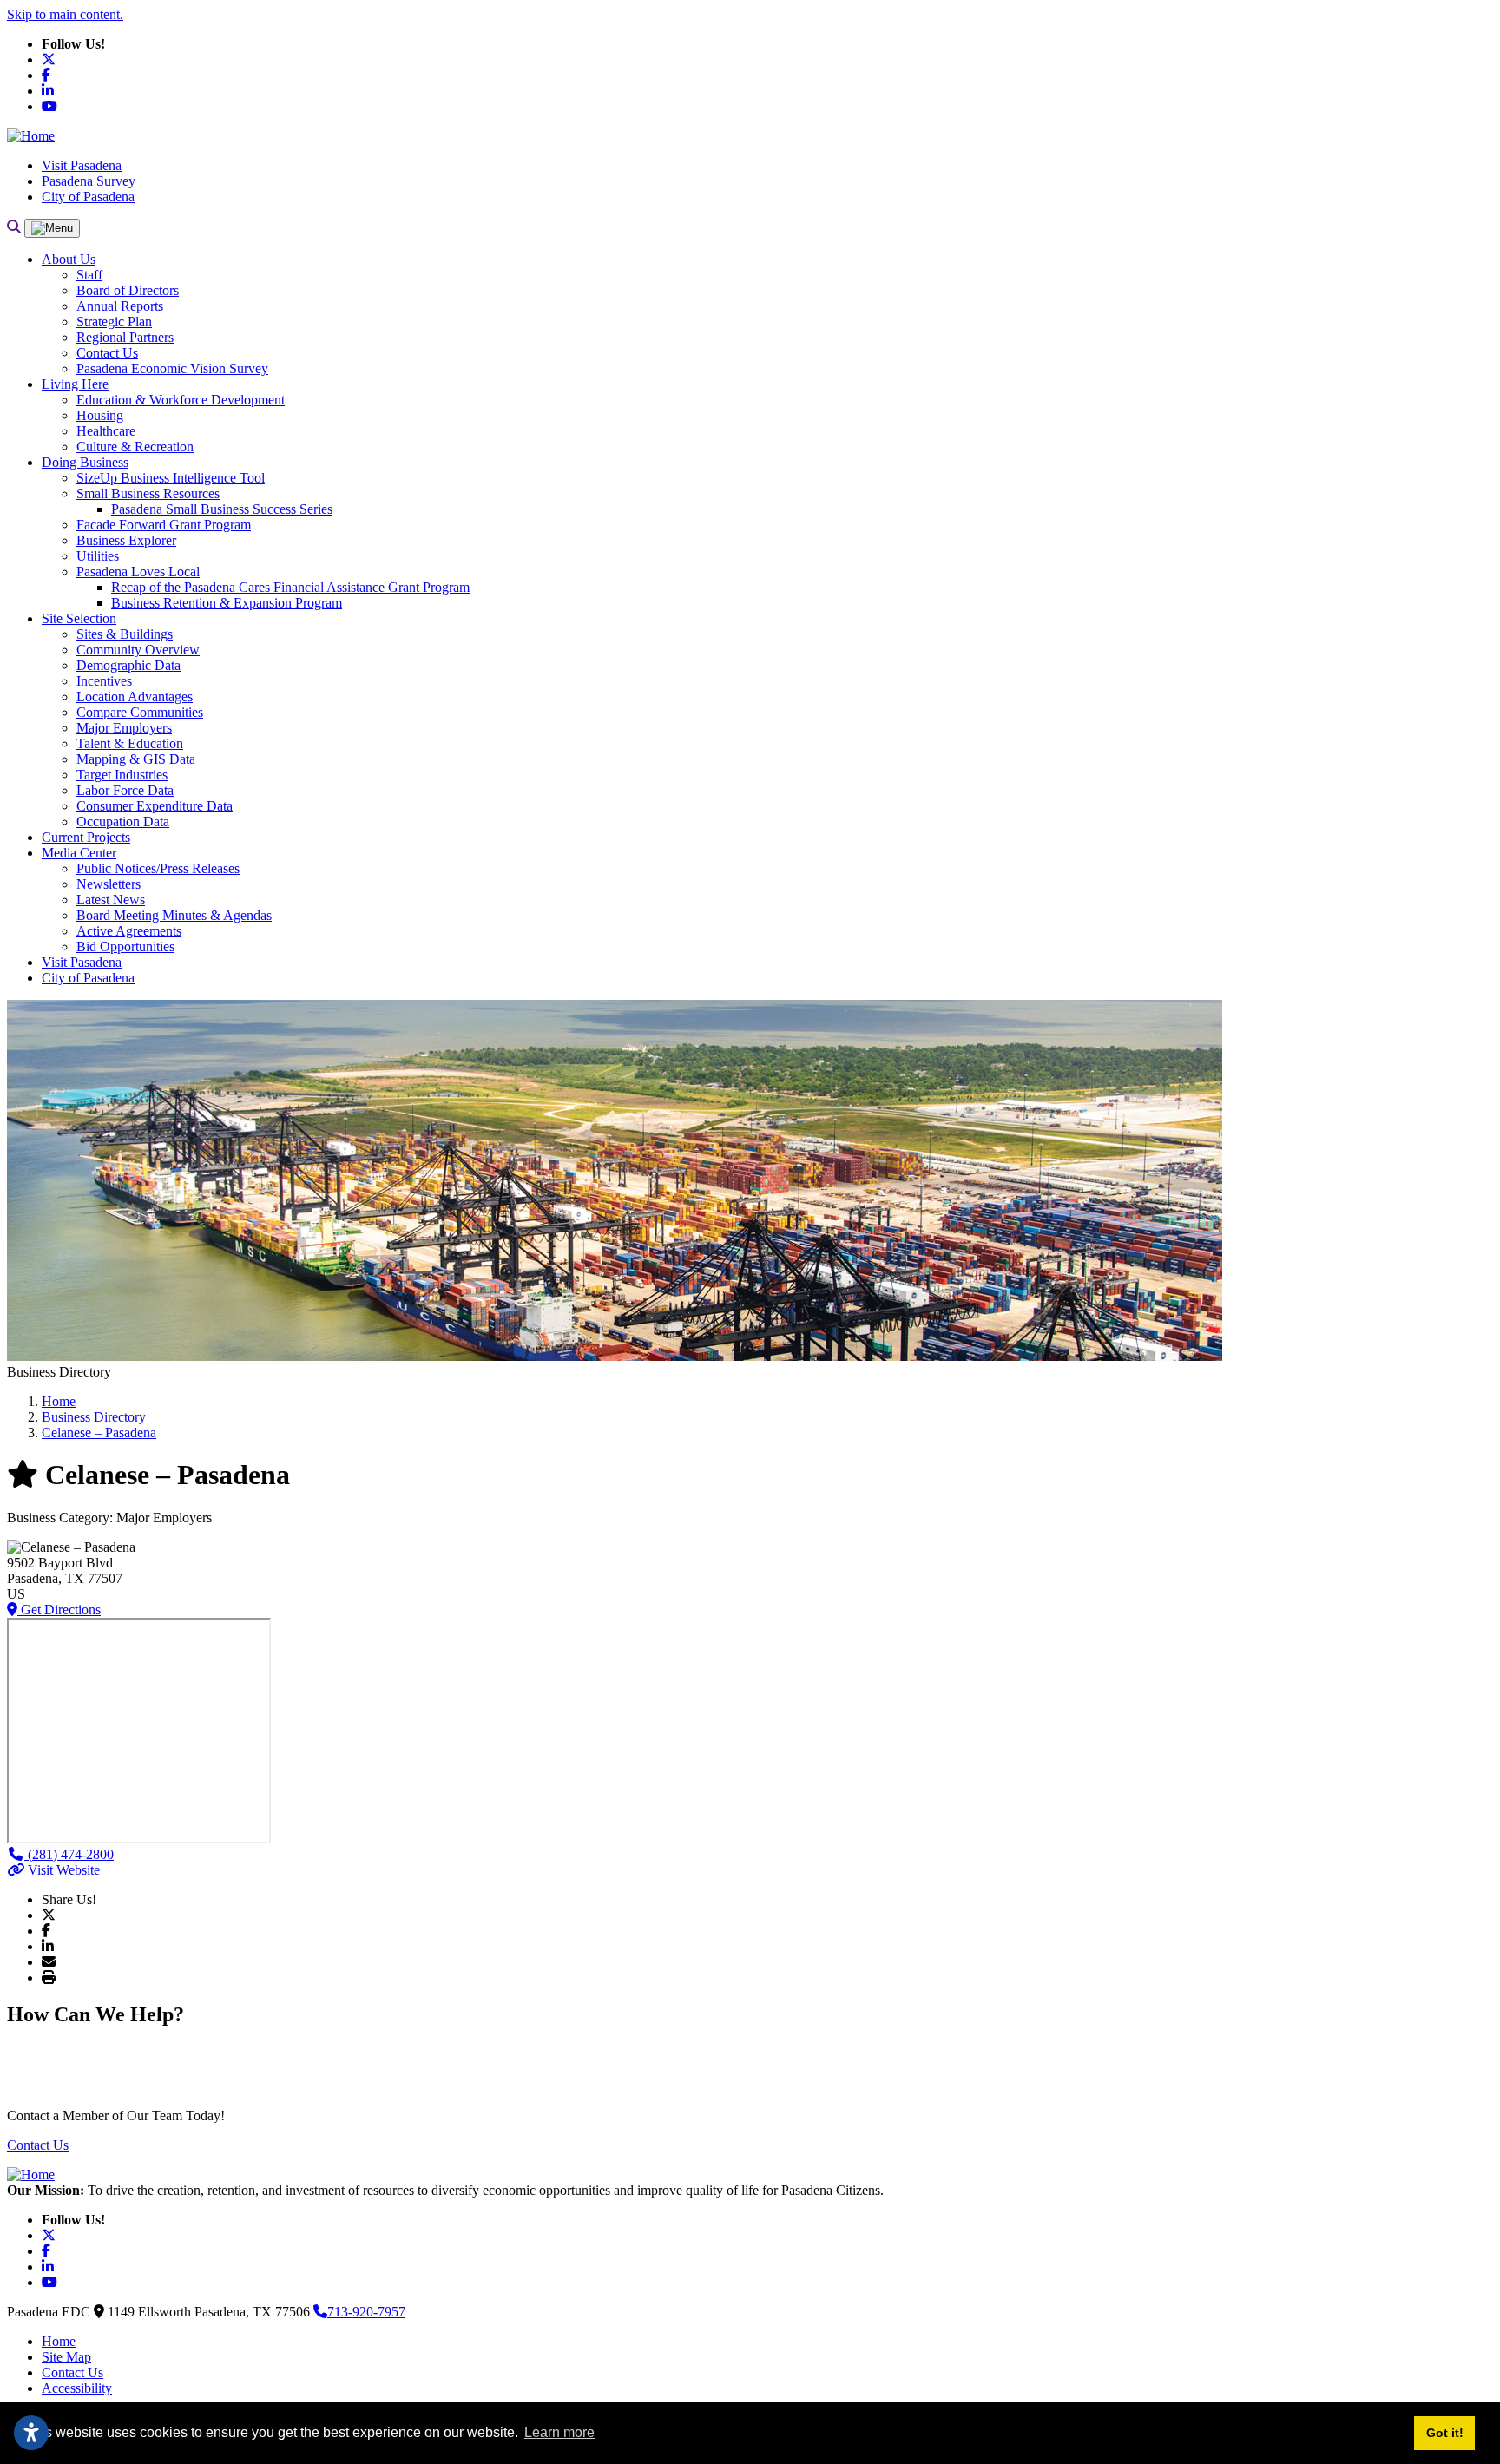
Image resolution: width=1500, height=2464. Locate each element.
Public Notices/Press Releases (158, 868)
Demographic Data (128, 665)
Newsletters (109, 884)
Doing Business (85, 462)
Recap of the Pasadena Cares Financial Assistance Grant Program (290, 587)
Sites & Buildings (125, 634)
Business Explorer (126, 540)
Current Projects (86, 837)
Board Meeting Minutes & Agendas (174, 915)
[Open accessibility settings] (31, 2433)
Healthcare (106, 431)
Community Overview (138, 650)
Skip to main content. (65, 14)
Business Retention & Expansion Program (227, 603)
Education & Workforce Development (181, 400)
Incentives (104, 681)
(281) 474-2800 (69, 1854)
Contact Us (107, 353)
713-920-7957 (366, 2312)
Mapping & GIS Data (136, 759)
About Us (69, 259)
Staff (89, 275)
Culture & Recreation (135, 447)
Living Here (75, 384)
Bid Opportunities (125, 946)
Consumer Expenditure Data (155, 806)
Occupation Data (123, 821)
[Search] (16, 227)
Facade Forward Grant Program (164, 525)
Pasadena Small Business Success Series (222, 509)
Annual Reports (120, 306)
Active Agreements (129, 931)
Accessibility (77, 2388)
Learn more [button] (559, 2432)
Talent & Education (130, 743)
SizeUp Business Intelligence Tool (171, 478)
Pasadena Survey (89, 181)
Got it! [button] (1445, 2433)
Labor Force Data (125, 790)
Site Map (66, 2357)
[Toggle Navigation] (52, 228)
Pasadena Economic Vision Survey (172, 368)
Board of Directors (128, 290)
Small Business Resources (148, 493)
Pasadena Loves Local (138, 572)
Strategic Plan (114, 322)
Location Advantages (135, 696)
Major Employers (124, 728)
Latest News (111, 900)
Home (59, 2341)
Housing (100, 415)
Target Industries (122, 775)
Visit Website (62, 1870)
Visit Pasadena (82, 165)
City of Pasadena (88, 197)
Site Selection (79, 618)
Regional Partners (125, 337)
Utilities (98, 556)
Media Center (79, 853)
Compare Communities (140, 712)
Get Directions (59, 1610)
